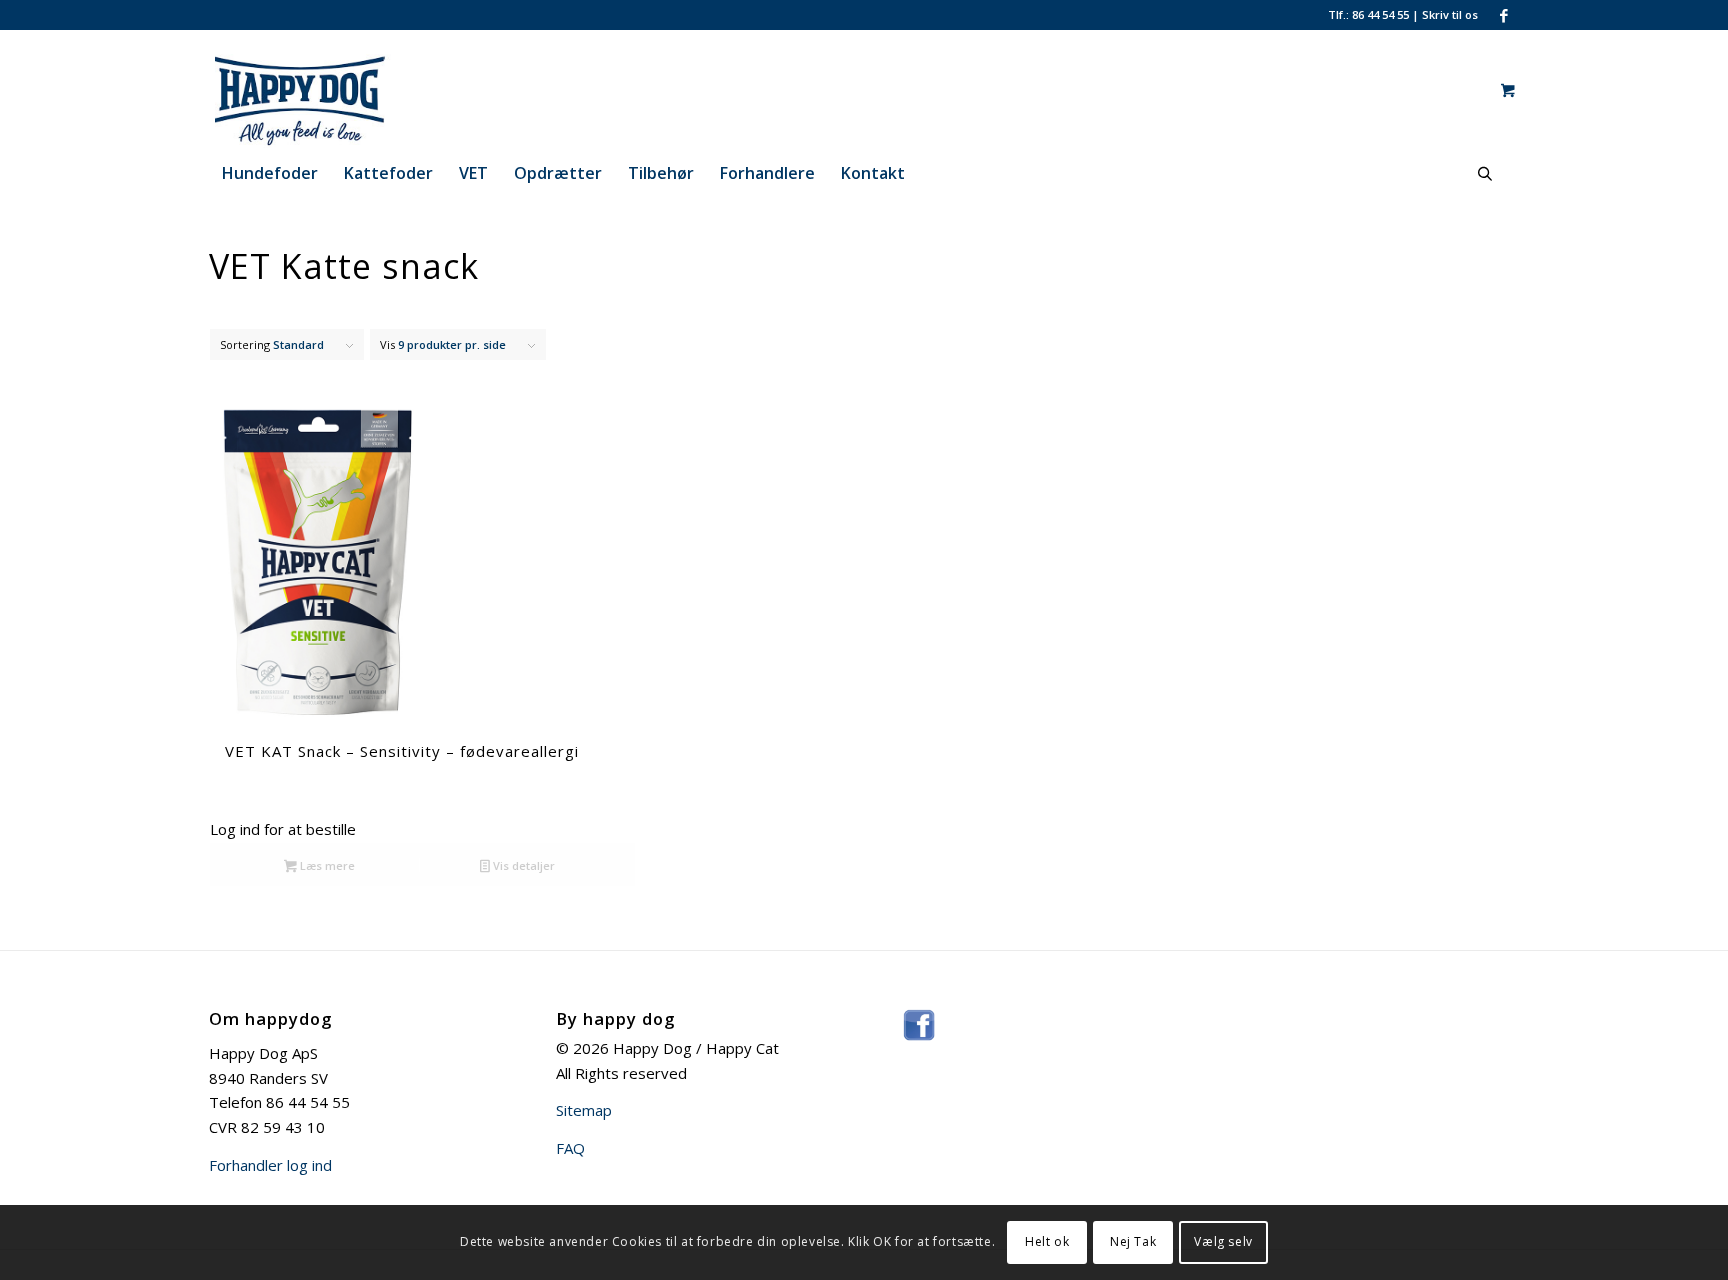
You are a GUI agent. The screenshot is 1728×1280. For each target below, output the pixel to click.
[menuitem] (270, 173)
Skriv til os (1450, 14)
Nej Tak (1133, 1241)
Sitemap (584, 1110)
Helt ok (1047, 1241)
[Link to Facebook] (1504, 15)
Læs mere (326, 865)
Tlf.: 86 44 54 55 (1368, 14)
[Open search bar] (1485, 174)
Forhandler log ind (270, 1165)
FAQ (570, 1148)
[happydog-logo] (337, 89)
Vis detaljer (522, 865)
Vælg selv (1223, 1241)
